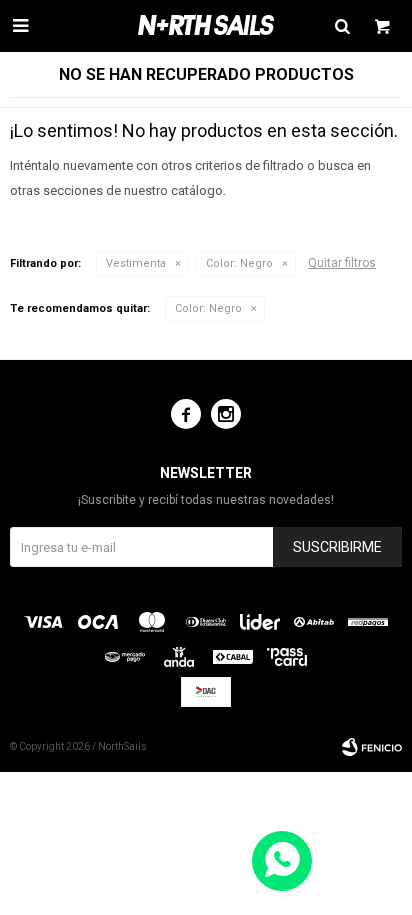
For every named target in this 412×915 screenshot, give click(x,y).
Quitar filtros (342, 263)
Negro (239, 263)
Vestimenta (136, 263)
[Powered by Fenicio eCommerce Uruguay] (372, 747)
